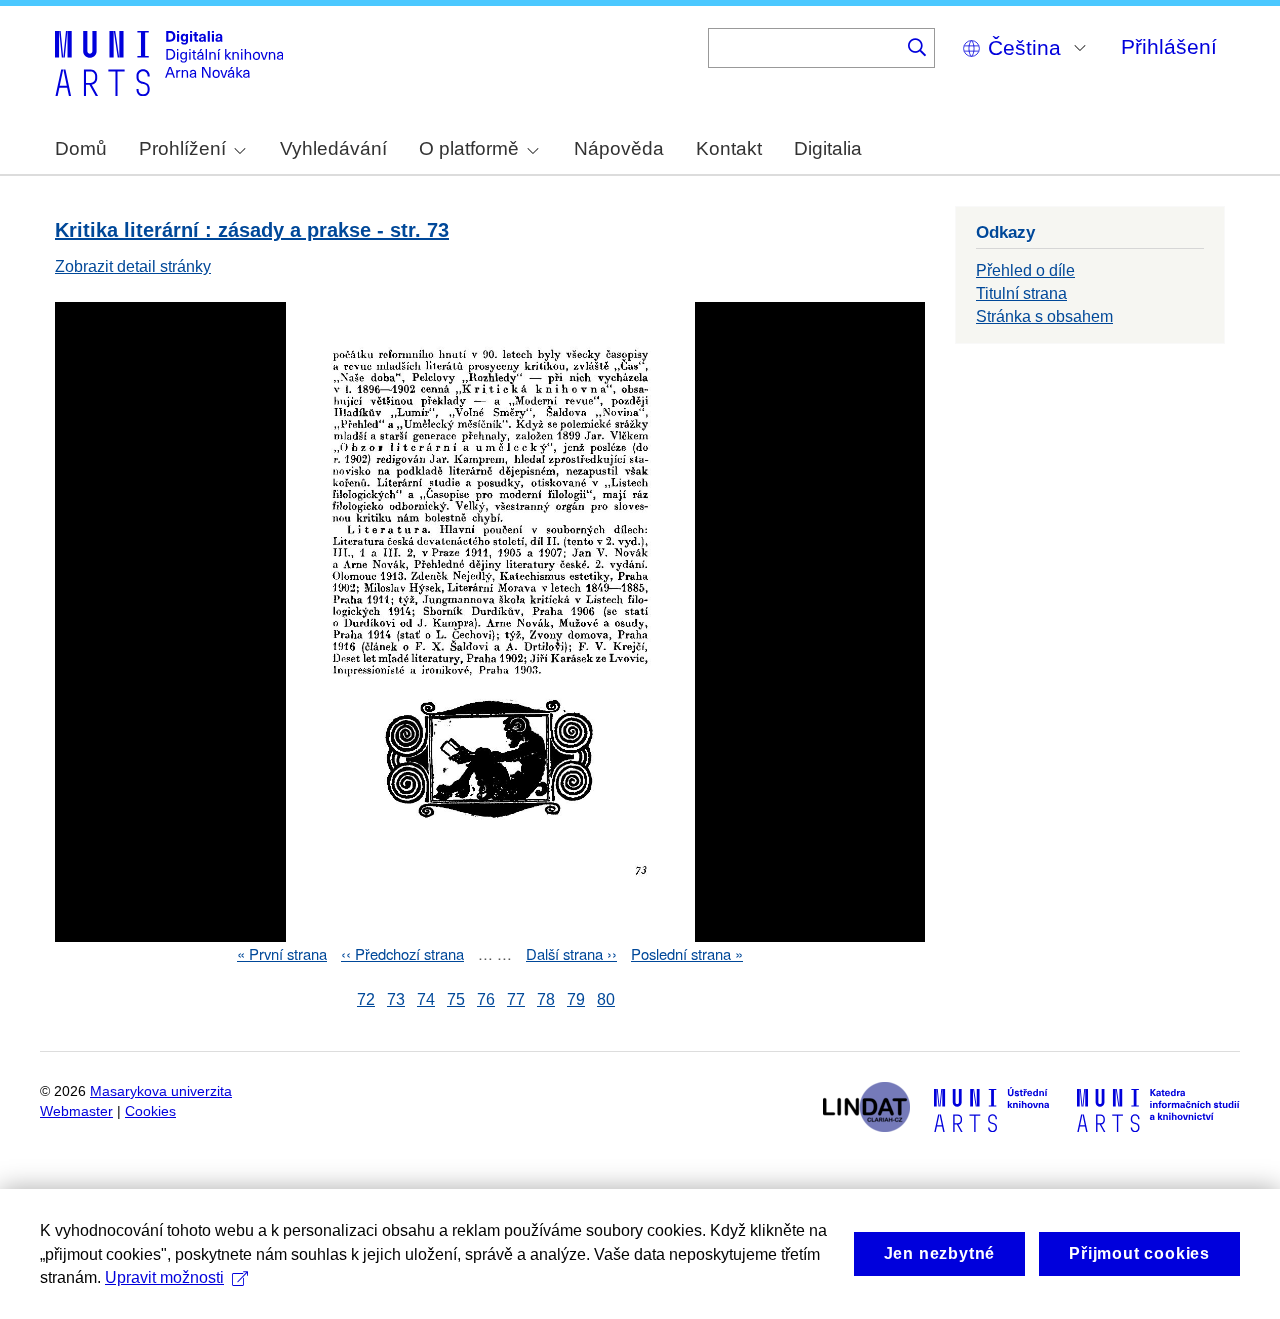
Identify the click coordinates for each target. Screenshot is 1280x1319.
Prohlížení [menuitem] (182, 148)
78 (546, 999)
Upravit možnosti (164, 1277)
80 (606, 999)
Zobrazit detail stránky (133, 266)
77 (516, 999)
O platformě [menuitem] (469, 148)
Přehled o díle (1025, 270)
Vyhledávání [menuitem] (333, 148)
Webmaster (76, 1111)
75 (456, 999)
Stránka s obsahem (1044, 316)
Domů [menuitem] (81, 148)
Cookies (150, 1111)
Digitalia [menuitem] (828, 148)
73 (396, 999)
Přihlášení (1169, 46)
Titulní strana (1021, 293)
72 (366, 999)
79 (576, 999)
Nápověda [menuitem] (619, 148)
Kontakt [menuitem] (729, 148)
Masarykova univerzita (161, 1091)
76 (486, 999)
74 (426, 999)
